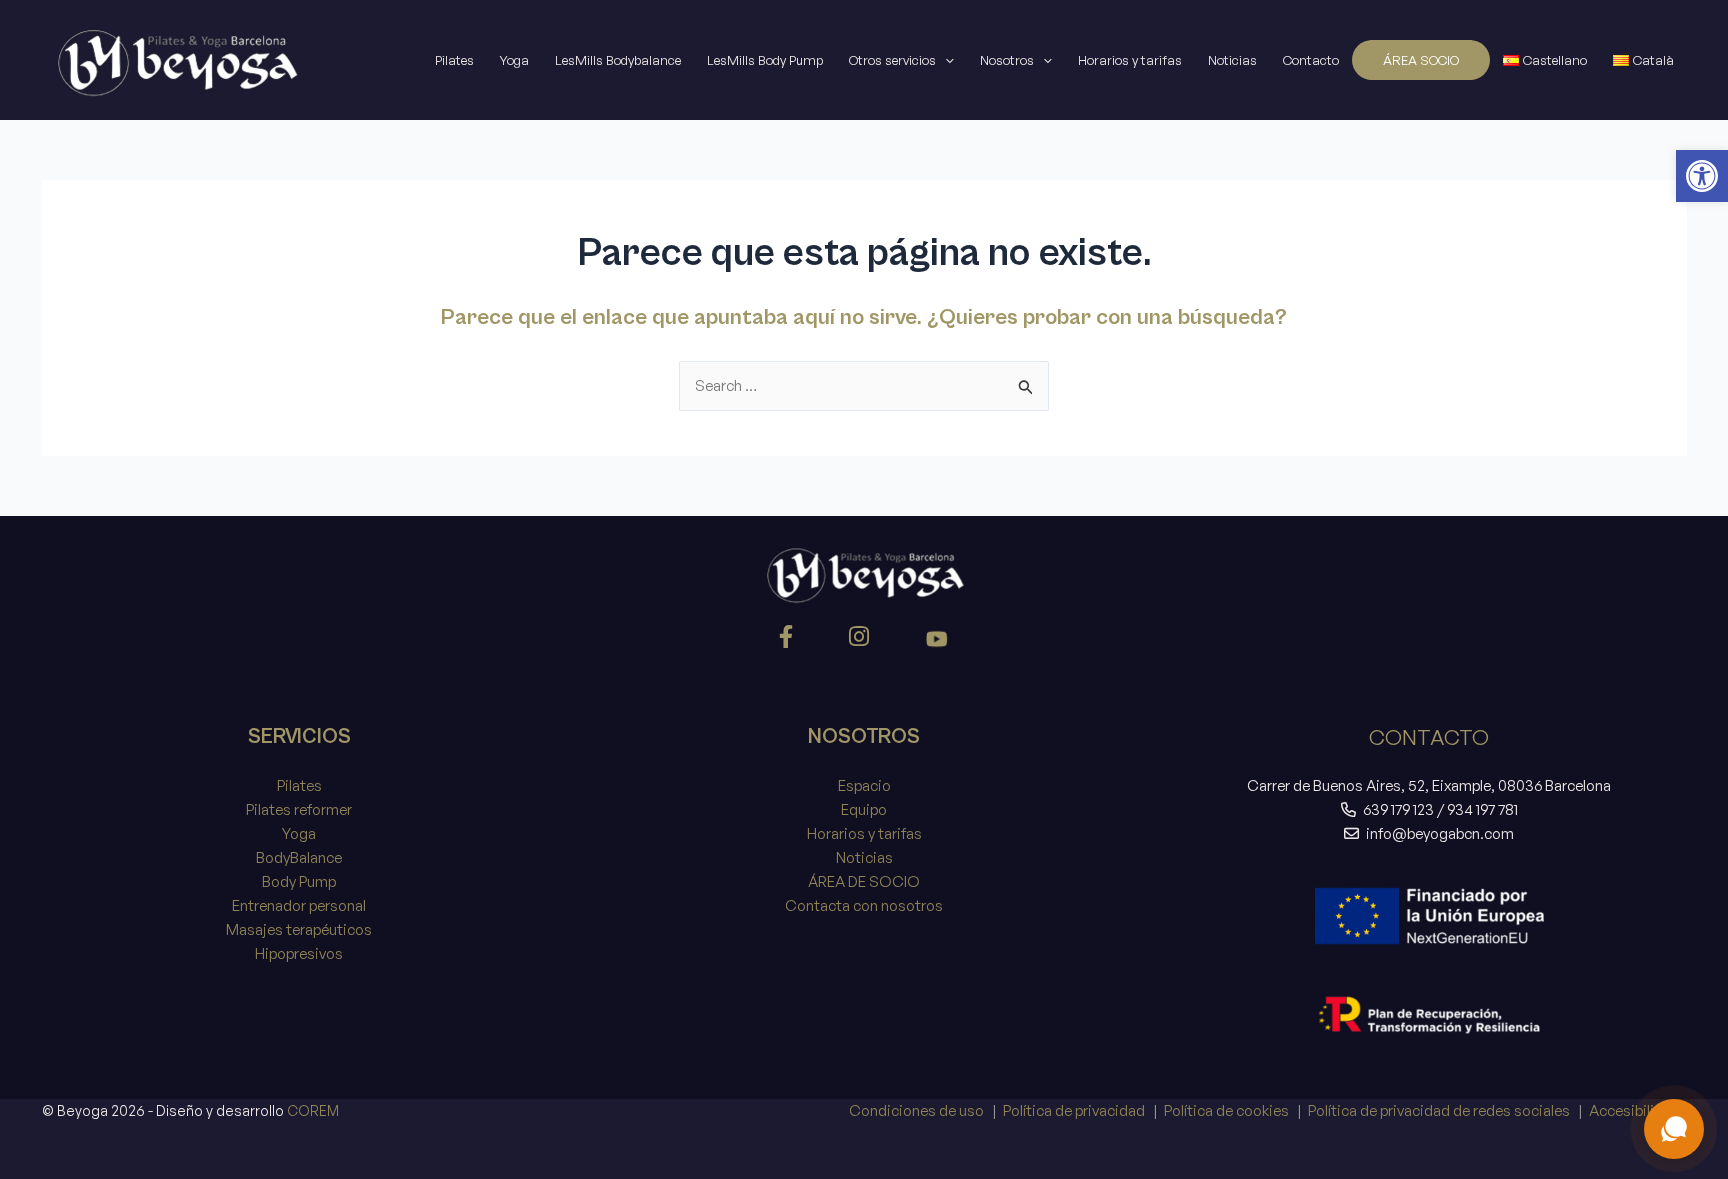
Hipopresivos (299, 953)
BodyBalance (299, 857)
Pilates (454, 60)
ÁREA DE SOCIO (864, 881)
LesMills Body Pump (765, 60)
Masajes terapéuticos (299, 929)
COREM (313, 1110)
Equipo (864, 809)
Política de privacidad (1074, 1110)
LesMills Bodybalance (618, 60)
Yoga (514, 60)
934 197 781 (1482, 809)
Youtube (937, 641)
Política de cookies (1226, 1110)
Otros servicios (892, 60)
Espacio (864, 785)
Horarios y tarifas (1130, 60)
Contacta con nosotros (864, 905)
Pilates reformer (299, 809)
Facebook (789, 641)
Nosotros (1007, 60)
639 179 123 (1398, 809)
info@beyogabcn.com (1440, 833)
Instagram (862, 641)
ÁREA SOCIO (1421, 60)
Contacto (1311, 60)
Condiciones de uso (916, 1110)
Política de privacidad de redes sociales (1439, 1110)
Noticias (1232, 60)
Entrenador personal (299, 905)
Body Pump (299, 881)
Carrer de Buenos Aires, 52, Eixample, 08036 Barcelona (1429, 785)
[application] (945, 60)
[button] (1702, 176)
